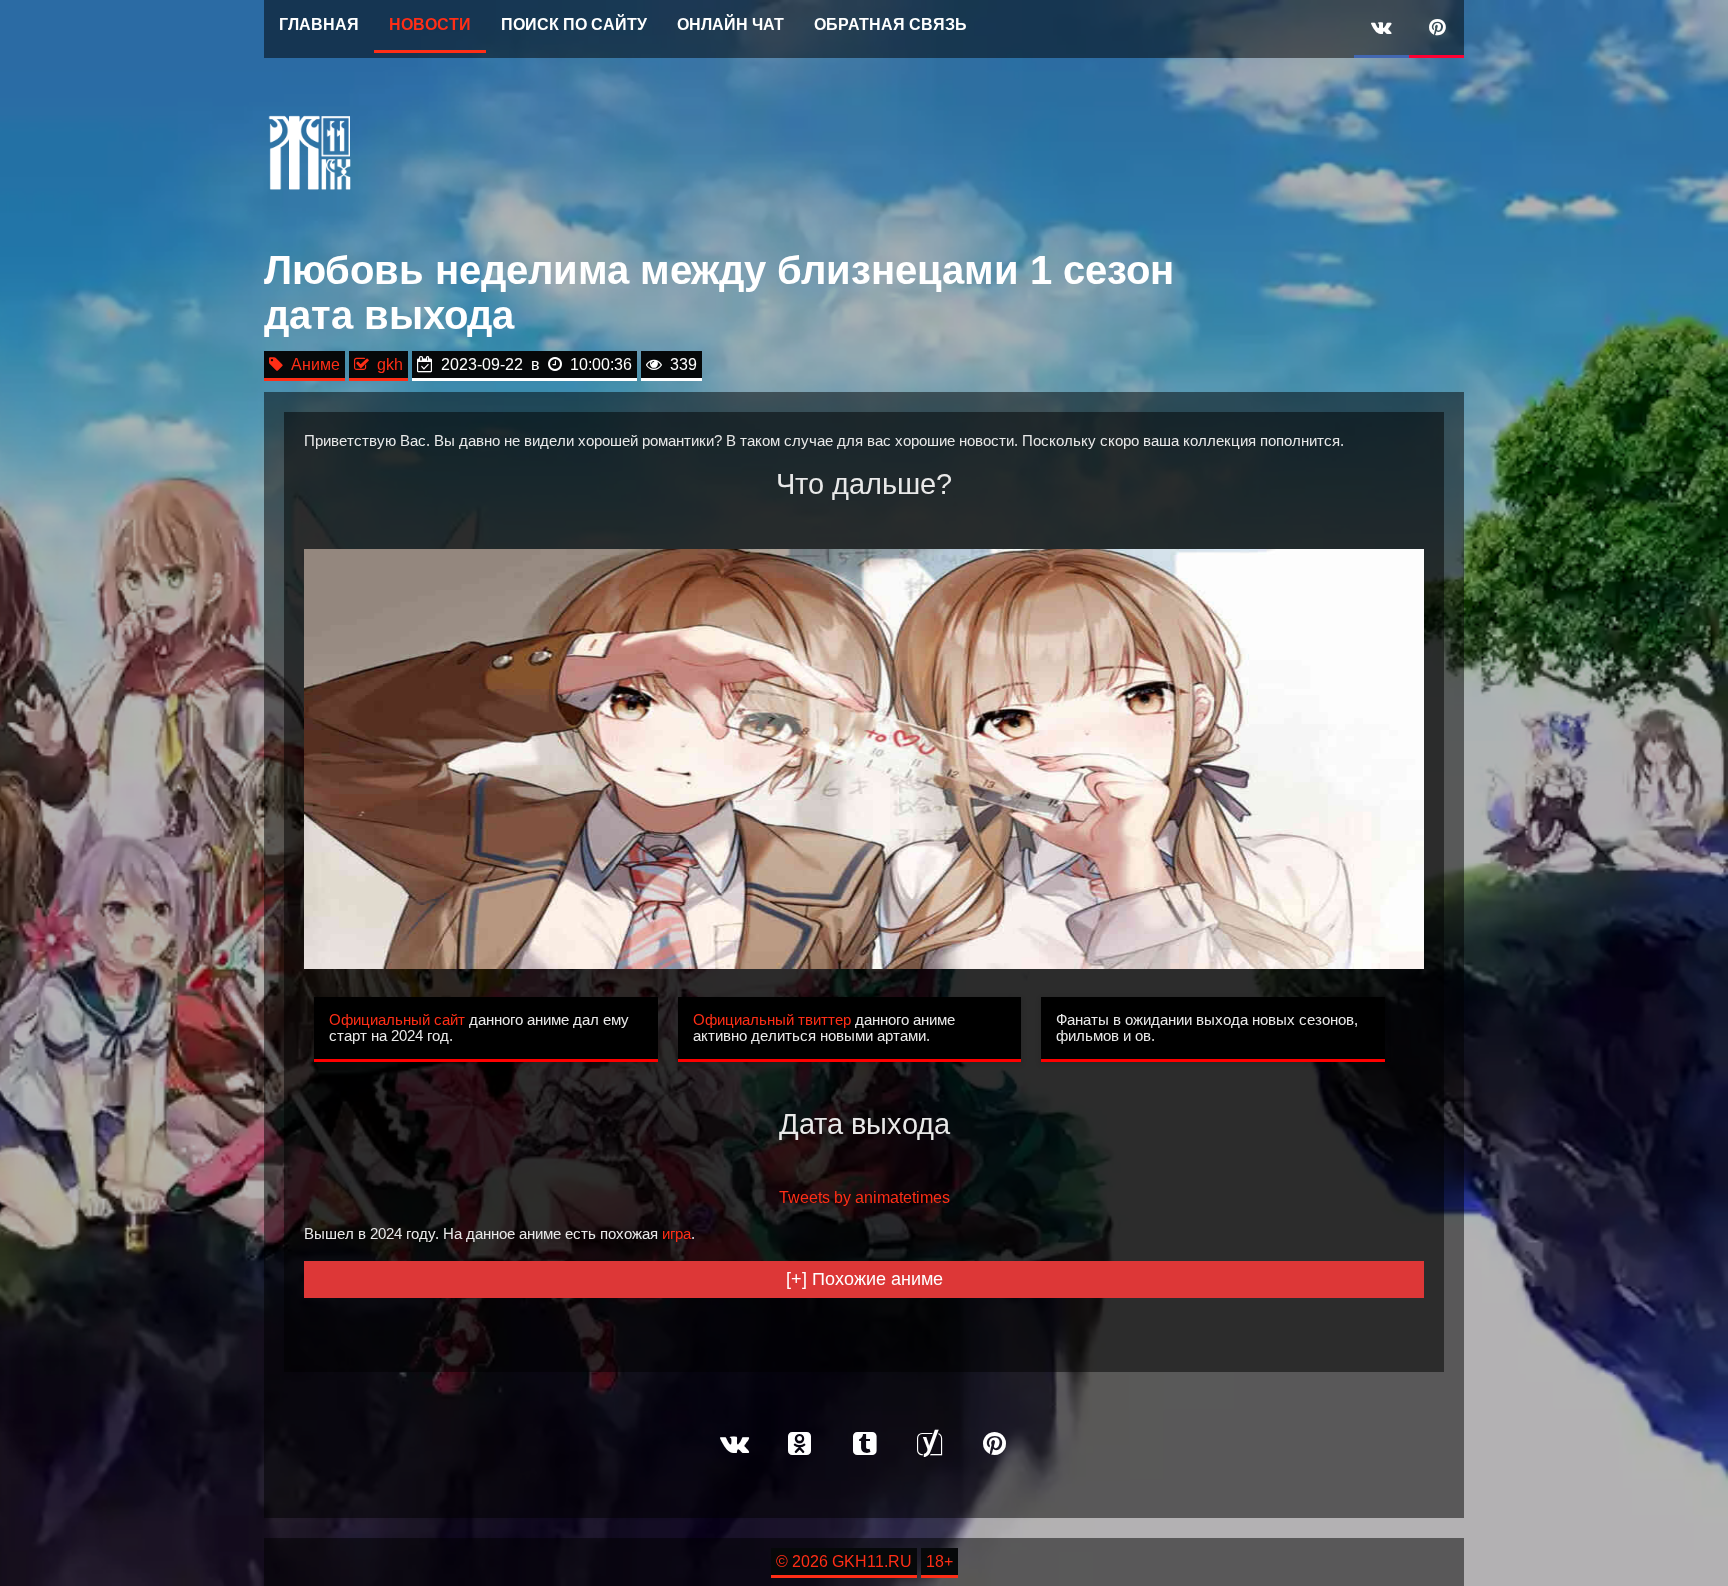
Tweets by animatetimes (864, 1197)
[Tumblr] (864, 1445)
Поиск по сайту (574, 24)
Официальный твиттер (772, 1020)
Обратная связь (890, 24)
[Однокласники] (799, 1445)
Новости (430, 24)
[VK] (1381, 29)
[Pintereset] (994, 1445)
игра (676, 1234)
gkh (386, 364)
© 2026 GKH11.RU (844, 1561)
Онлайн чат (730, 24)
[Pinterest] (1436, 29)
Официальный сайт (397, 1020)
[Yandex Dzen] (929, 1445)
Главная (319, 24)
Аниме (311, 364)
